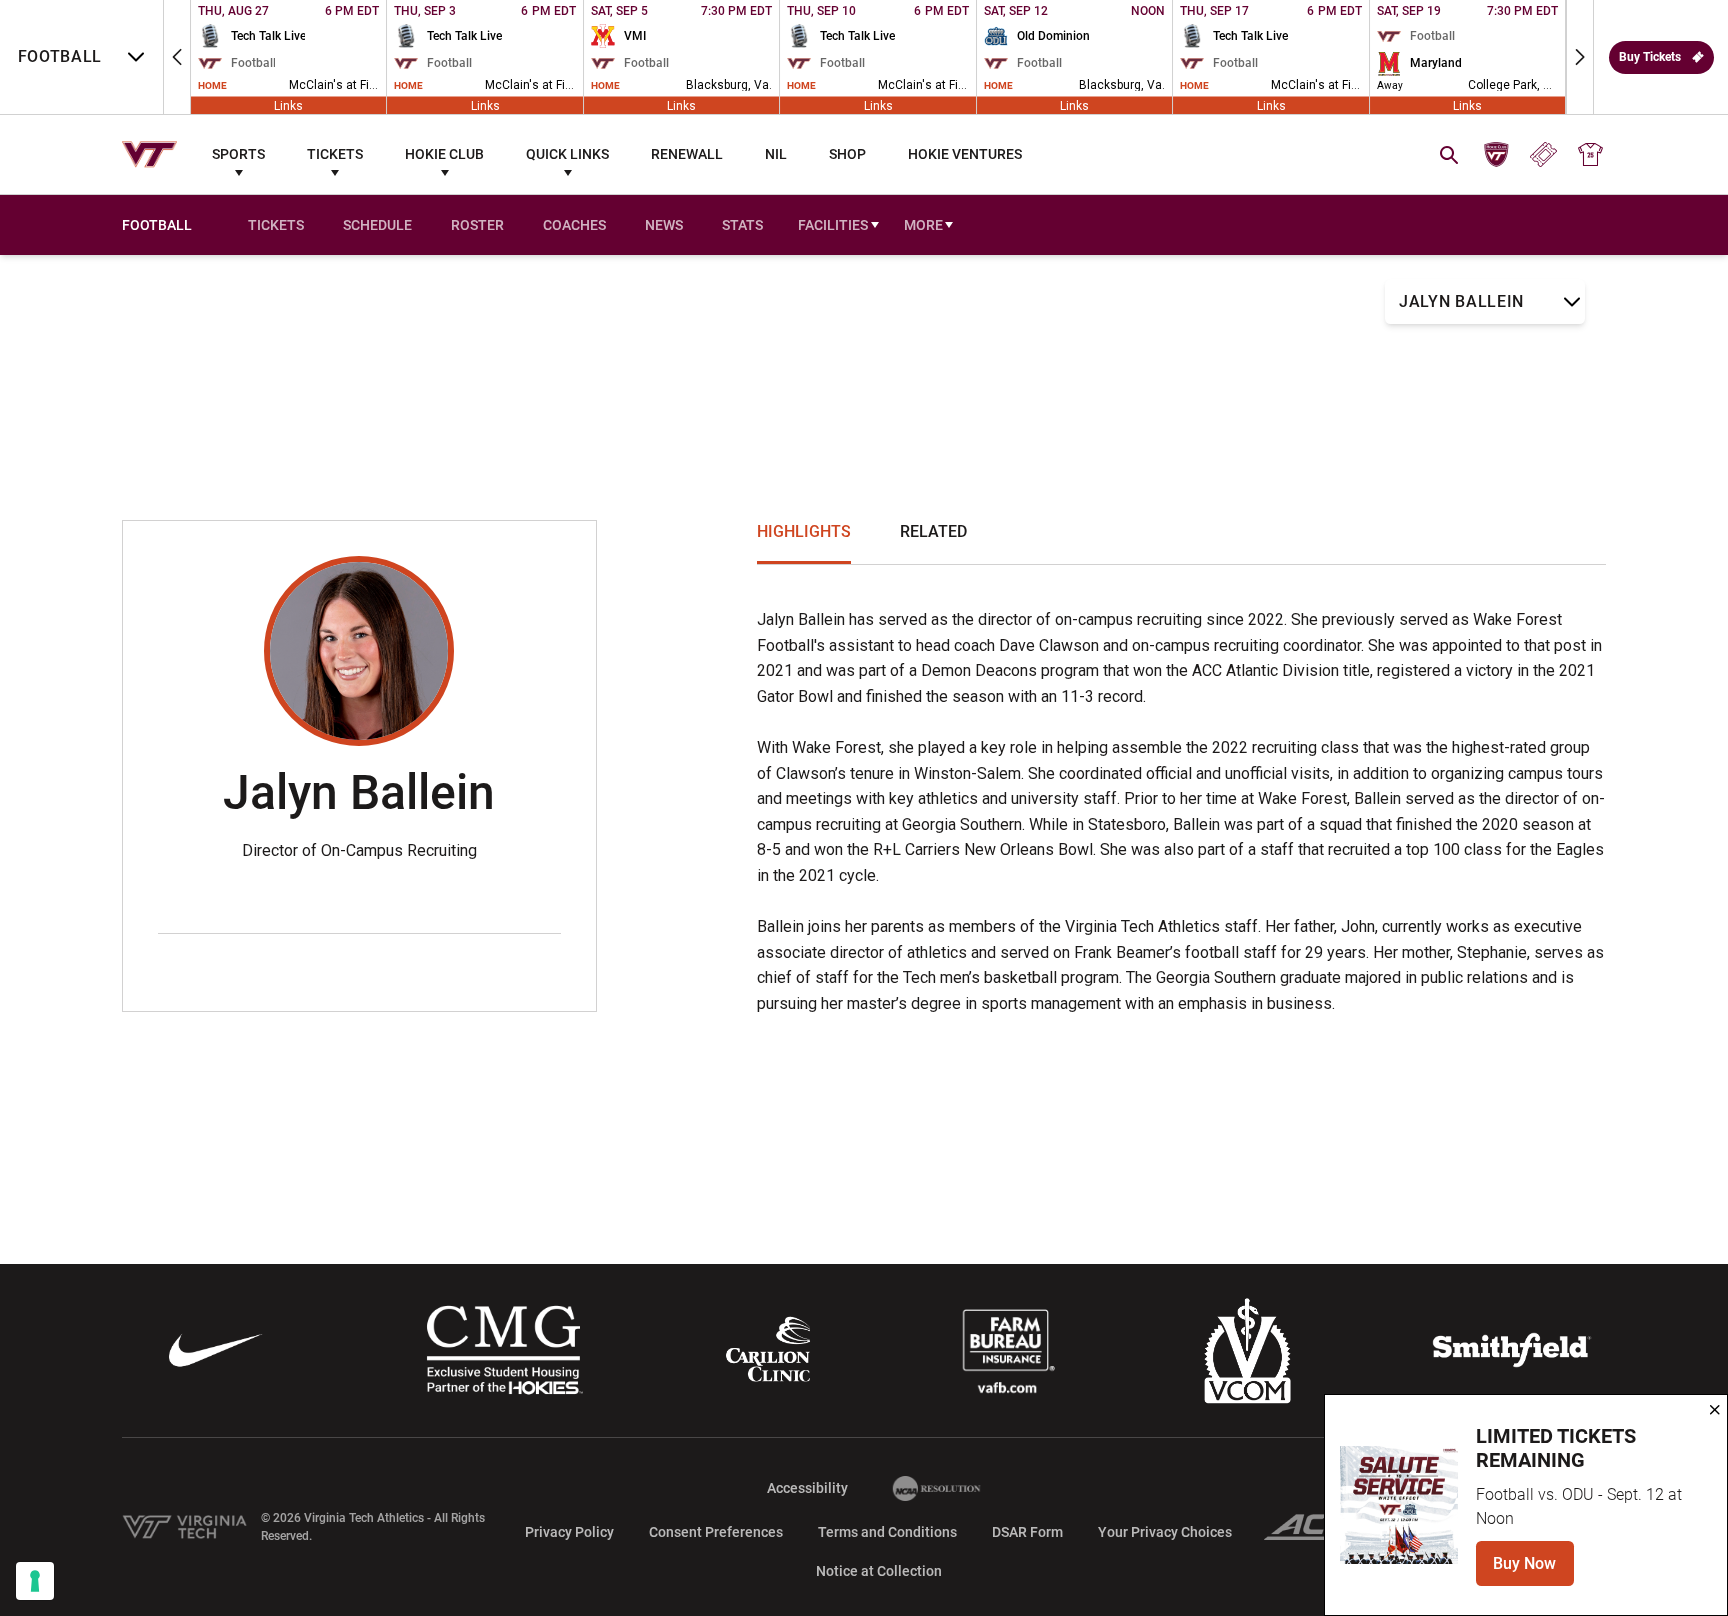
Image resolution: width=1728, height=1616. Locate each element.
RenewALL (687, 154)
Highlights (804, 531)
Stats (742, 225)
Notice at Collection (879, 1571)
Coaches (574, 225)
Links (288, 105)
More (923, 225)
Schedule (377, 225)
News (664, 225)
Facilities (833, 225)
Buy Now (1533, 1569)
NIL (776, 154)
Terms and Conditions (887, 1532)
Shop (847, 154)
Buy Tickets (1650, 57)
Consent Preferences (716, 1532)
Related (933, 531)
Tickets (335, 154)
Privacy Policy (569, 1532)
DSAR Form (1027, 1532)
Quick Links (567, 154)
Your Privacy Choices (1165, 1532)
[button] (177, 57)
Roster (477, 225)
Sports (238, 154)
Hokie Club (444, 154)
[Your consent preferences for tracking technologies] (35, 1581)
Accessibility (807, 1487)
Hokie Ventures (965, 154)
